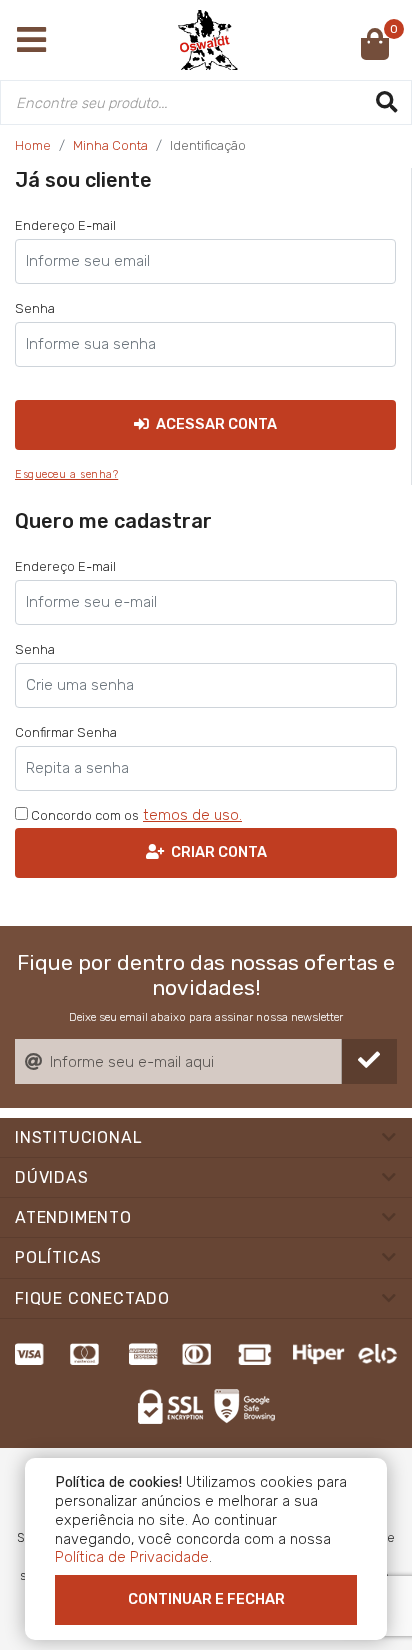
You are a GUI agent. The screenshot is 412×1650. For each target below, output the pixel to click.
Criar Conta (217, 852)
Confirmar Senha (66, 732)
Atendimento (73, 1217)
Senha (35, 308)
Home (33, 145)
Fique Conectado (92, 1298)
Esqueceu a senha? (66, 474)
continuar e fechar (206, 1599)
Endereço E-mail (65, 225)
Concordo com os (83, 815)
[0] (375, 51)
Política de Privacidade (132, 1557)
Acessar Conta (215, 424)
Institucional (78, 1137)
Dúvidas (52, 1177)
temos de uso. (192, 815)
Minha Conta (110, 145)
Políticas (58, 1257)
